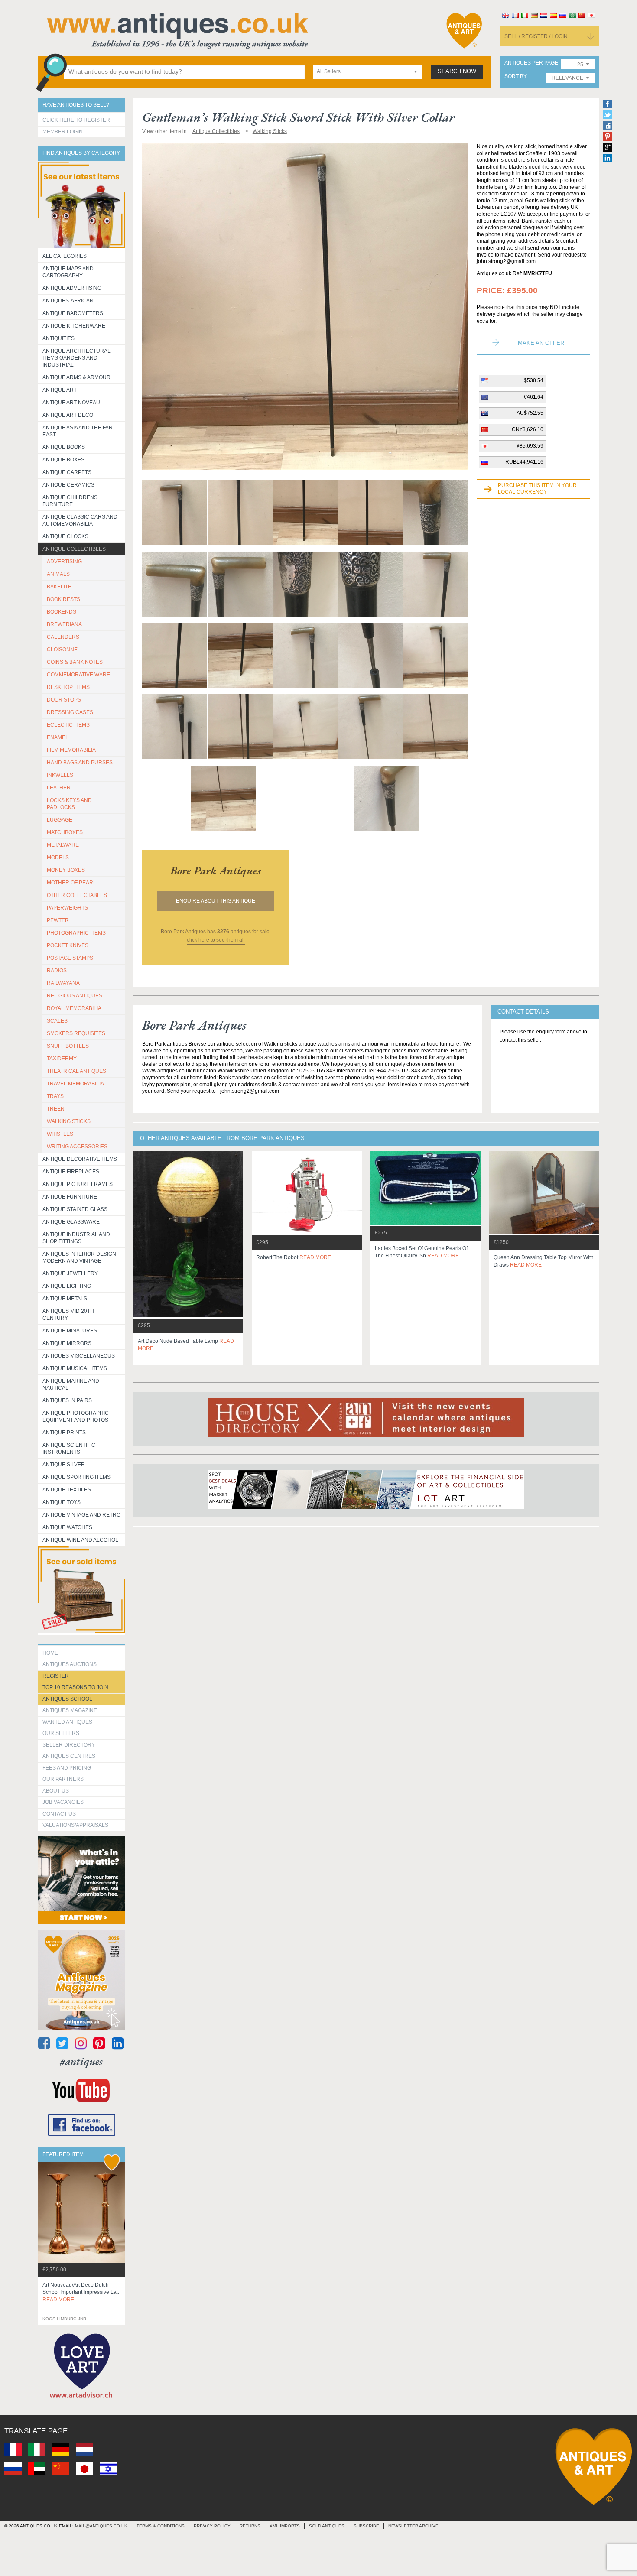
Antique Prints (64, 1433)
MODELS (58, 858)
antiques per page (531, 63)
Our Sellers (61, 1733)
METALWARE (63, 845)
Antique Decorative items (80, 1159)
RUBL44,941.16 (524, 462)
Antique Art (60, 390)
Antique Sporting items (76, 1477)
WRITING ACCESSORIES (77, 1147)
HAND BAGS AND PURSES (80, 763)
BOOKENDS (62, 612)
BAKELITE (59, 587)
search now (457, 71)
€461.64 (534, 397)
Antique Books (64, 447)
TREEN (56, 1109)
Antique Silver (64, 1465)
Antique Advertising (72, 288)
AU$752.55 (530, 413)
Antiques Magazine (70, 1710)
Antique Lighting (67, 1286)
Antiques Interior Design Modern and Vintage (79, 1257)
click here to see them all (216, 940)
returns (250, 2526)
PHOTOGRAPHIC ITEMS (76, 933)
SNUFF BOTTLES (68, 1046)
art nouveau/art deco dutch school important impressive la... (81, 2292)
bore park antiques (216, 871)
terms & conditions (161, 2526)
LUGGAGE (60, 820)
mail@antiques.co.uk (101, 2526)
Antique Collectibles (74, 549)
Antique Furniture (70, 1197)
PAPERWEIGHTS (67, 908)
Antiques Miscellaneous (79, 1356)
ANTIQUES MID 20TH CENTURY (68, 1315)
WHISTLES (60, 1134)
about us (56, 1791)
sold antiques (327, 2526)
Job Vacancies (63, 1802)
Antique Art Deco (68, 415)
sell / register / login (536, 36)
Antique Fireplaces (71, 1172)
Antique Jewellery (70, 1273)
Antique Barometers (73, 313)
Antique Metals (65, 1299)
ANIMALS (58, 574)
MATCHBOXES (65, 832)
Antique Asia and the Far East (78, 431)
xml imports (285, 2526)
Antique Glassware (71, 1222)
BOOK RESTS (63, 599)
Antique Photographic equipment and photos (76, 1416)
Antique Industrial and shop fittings (76, 1238)
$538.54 (534, 380)
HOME (50, 1653)
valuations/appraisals (75, 1825)
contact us (59, 1814)
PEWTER (58, 920)
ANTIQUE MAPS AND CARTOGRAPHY (68, 272)
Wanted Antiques (67, 1722)
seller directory (69, 1745)
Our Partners (63, 1779)
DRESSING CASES (70, 712)
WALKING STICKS (69, 1121)
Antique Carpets (67, 472)
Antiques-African (68, 301)
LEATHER (59, 788)
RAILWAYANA (63, 983)
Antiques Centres (69, 1756)
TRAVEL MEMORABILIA (75, 1084)
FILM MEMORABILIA (71, 750)
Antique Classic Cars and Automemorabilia (80, 520)
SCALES (57, 1021)
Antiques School (67, 1699)
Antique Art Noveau (71, 403)
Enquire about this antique (216, 901)
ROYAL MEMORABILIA (74, 1008)
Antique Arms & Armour (76, 377)
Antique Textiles (67, 1490)
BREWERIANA (64, 624)
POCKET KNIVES (68, 945)
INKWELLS (60, 775)
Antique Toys (62, 1502)
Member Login (63, 132)
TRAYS (55, 1096)
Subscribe (366, 2526)
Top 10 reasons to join (75, 1687)
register (56, 1676)
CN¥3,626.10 (528, 429)
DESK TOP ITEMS (68, 687)
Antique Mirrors (67, 1343)
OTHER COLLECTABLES (77, 895)
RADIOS (57, 971)
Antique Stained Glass (75, 1209)
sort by (515, 76)
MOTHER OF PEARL (71, 883)
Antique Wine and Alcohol (80, 1540)
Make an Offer (541, 343)
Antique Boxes (63, 460)
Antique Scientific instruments (69, 1449)
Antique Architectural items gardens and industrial (76, 358)
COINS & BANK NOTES (75, 662)
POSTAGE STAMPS (70, 958)
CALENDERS (63, 637)
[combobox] (368, 72)
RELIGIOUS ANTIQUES (75, 996)
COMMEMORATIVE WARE (78, 675)
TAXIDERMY (62, 1059)
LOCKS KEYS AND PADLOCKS (69, 804)
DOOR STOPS (64, 700)
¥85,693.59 (530, 446)
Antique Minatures (70, 1331)
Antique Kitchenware (74, 326)
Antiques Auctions (70, 1664)
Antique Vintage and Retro (81, 1515)
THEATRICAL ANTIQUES (76, 1071)
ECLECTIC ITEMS (68, 725)
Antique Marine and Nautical (71, 1384)
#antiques (81, 2061)
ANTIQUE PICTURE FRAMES (78, 1184)
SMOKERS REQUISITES (76, 1033)
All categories (65, 256)
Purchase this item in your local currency (537, 489)
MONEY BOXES (66, 870)
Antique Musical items (75, 1368)
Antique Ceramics (68, 485)
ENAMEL (58, 737)
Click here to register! (77, 120)
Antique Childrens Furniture (70, 501)
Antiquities (58, 338)
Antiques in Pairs (67, 1400)
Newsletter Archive (413, 2526)
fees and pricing (67, 1768)
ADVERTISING (64, 562)
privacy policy (212, 2526)
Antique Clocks (65, 536)
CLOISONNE (62, 650)
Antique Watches (67, 1527)
